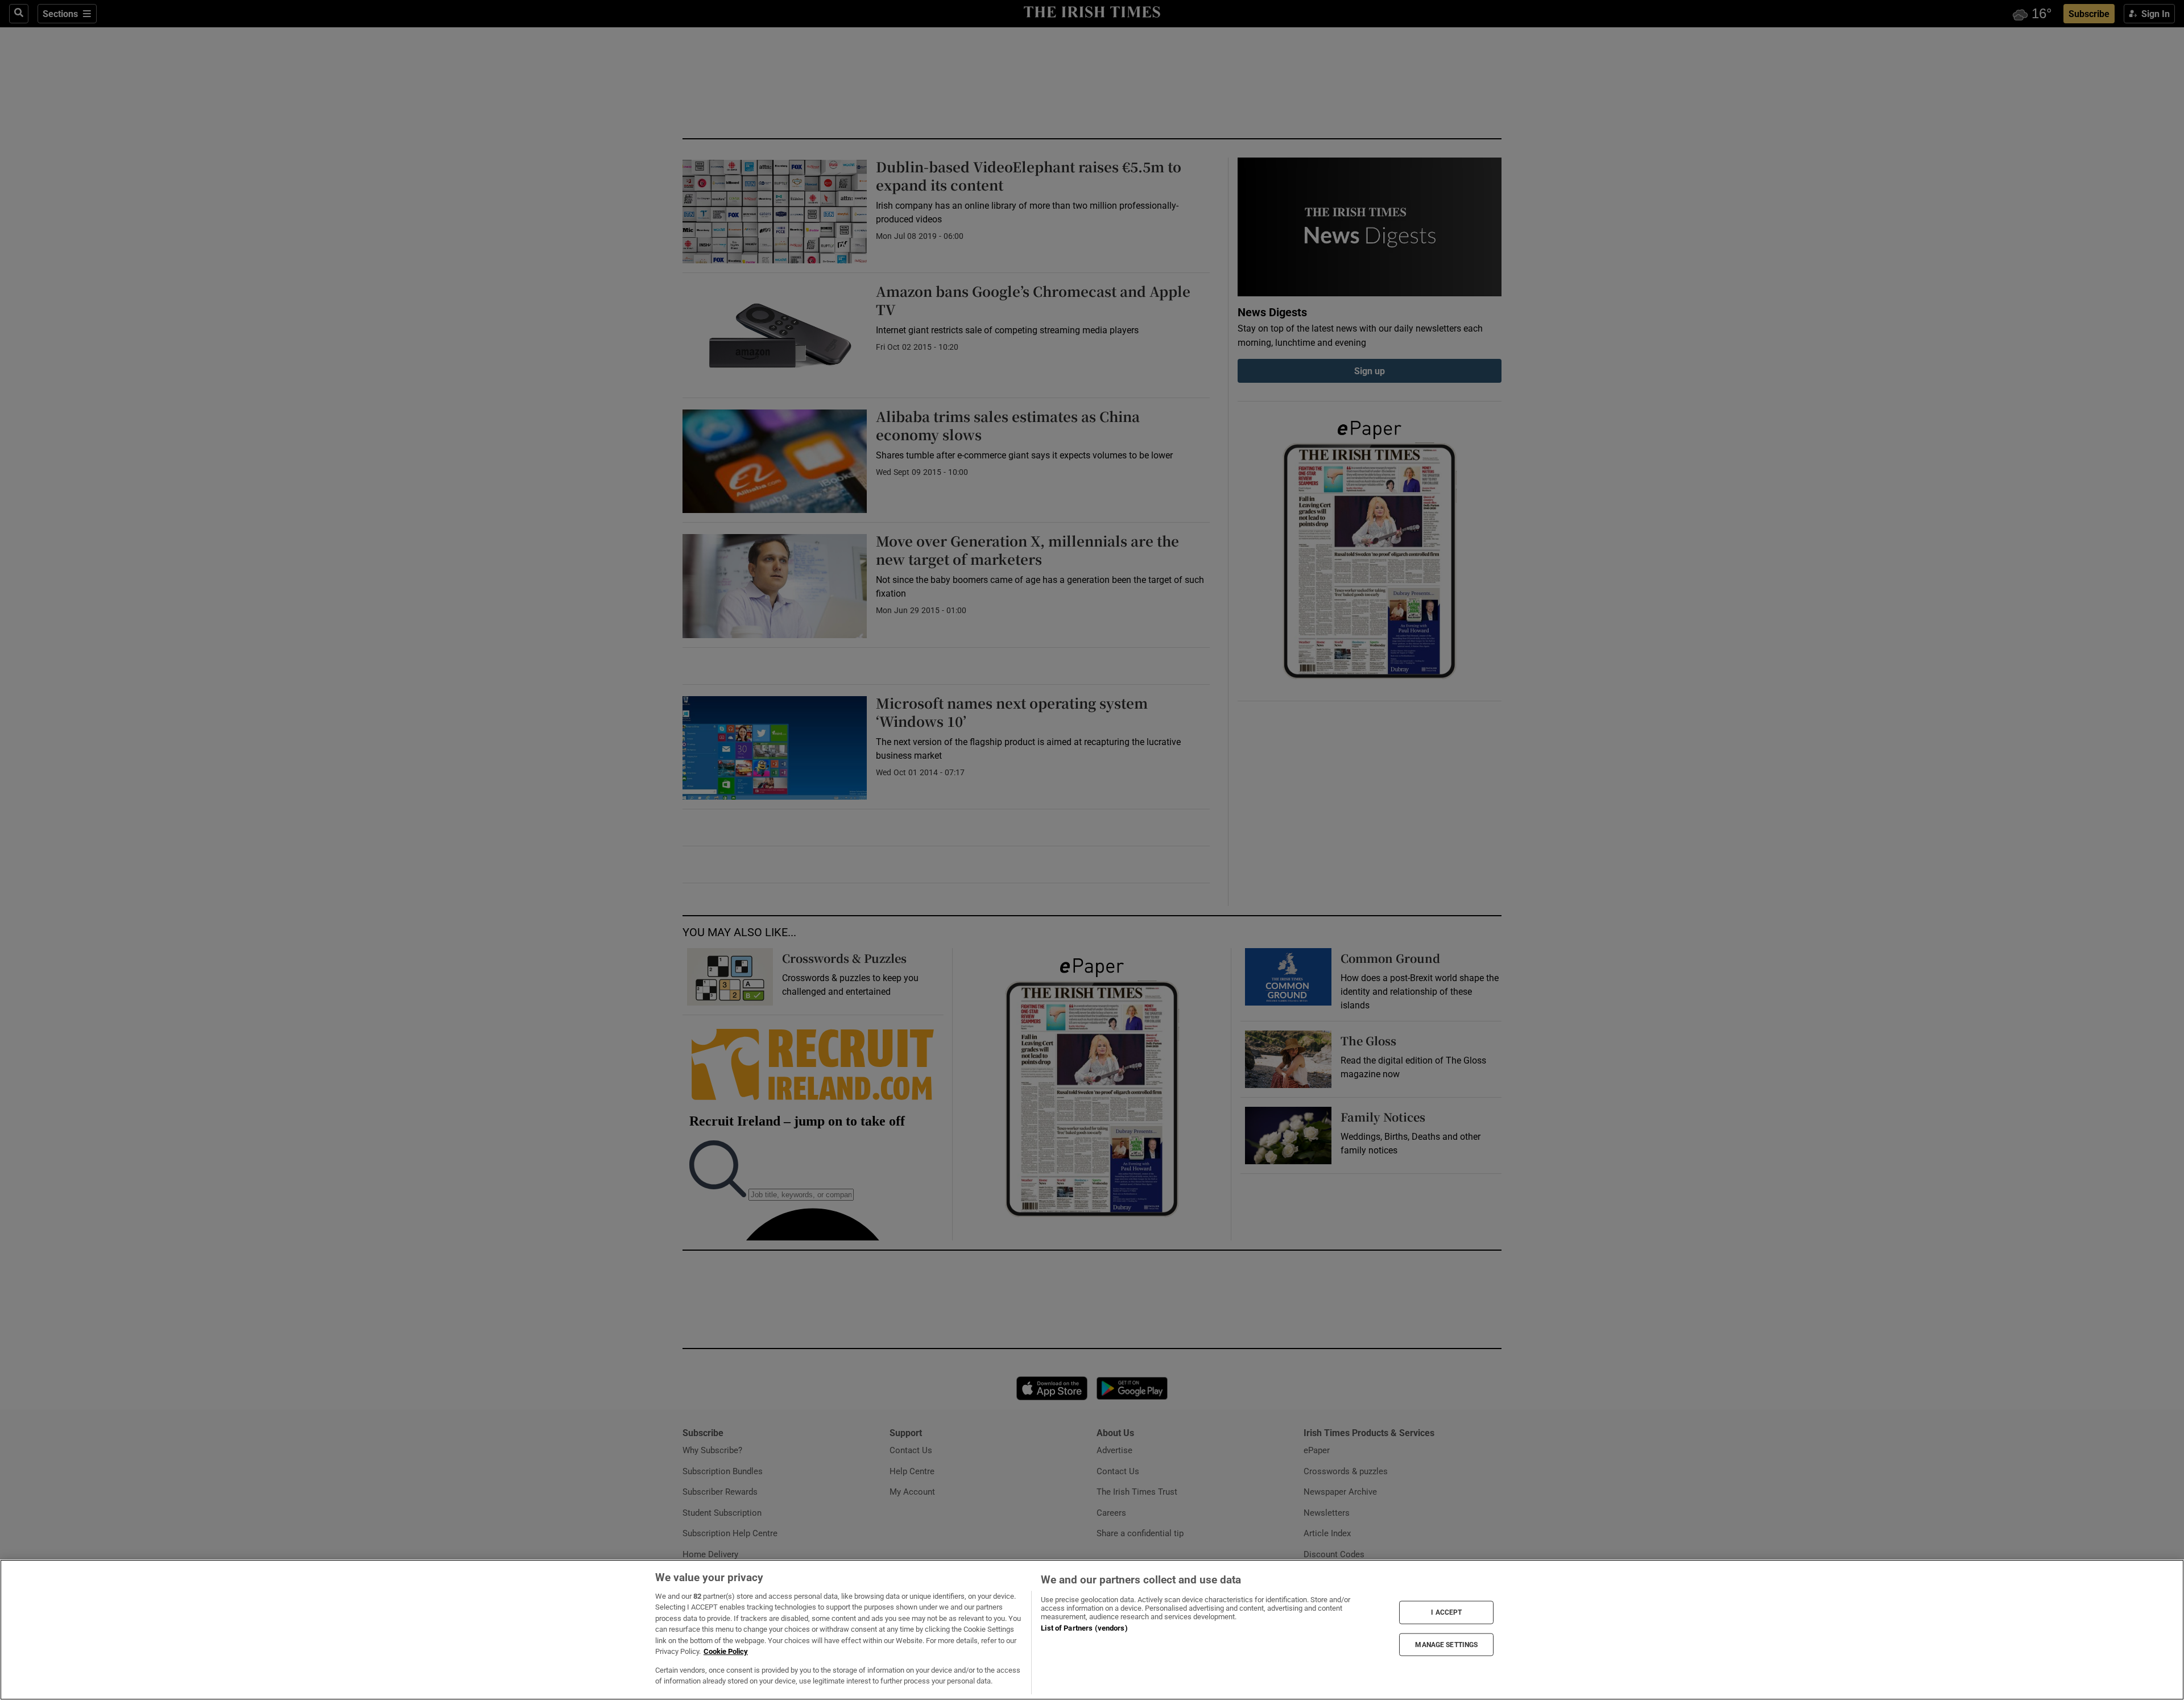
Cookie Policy (726, 1651)
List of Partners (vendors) (1084, 1628)
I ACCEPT (1446, 1612)
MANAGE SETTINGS (1446, 1644)
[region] (1092, 1630)
